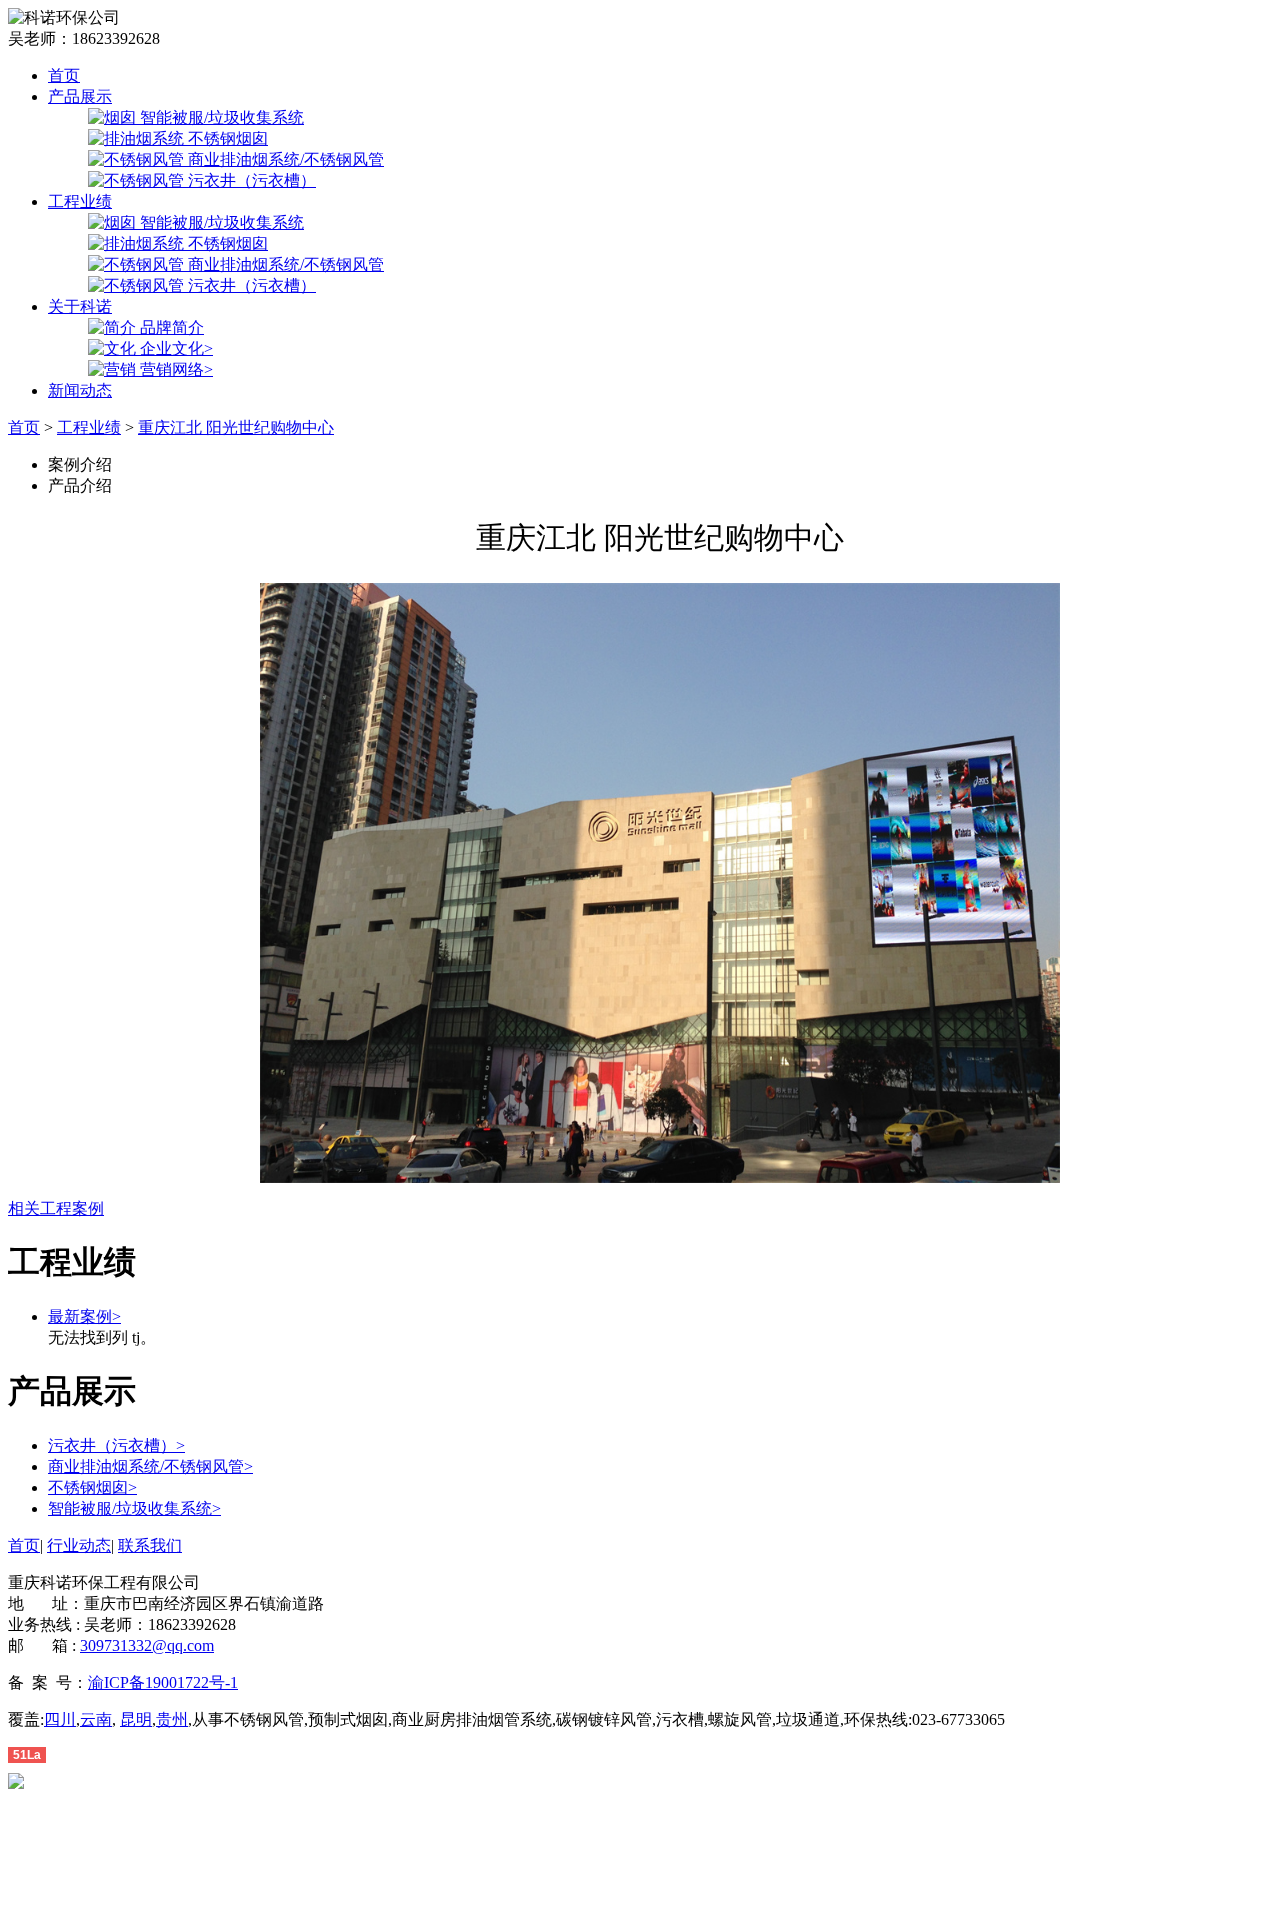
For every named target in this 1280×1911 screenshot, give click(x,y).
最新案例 (84, 1316)
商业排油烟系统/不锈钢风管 (150, 1466)
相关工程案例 (56, 1208)
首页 (64, 75)
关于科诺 (80, 306)
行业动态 (79, 1545)
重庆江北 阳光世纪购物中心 (236, 427)
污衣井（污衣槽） (116, 1445)
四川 (60, 1719)
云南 (96, 1719)
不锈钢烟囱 (92, 1487)
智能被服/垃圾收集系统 (134, 1508)
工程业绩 (80, 201)
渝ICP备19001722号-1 (163, 1682)
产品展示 (80, 96)
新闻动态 (80, 390)
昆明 (136, 1719)
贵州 (172, 1719)
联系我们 (150, 1545)
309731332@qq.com (147, 1645)
